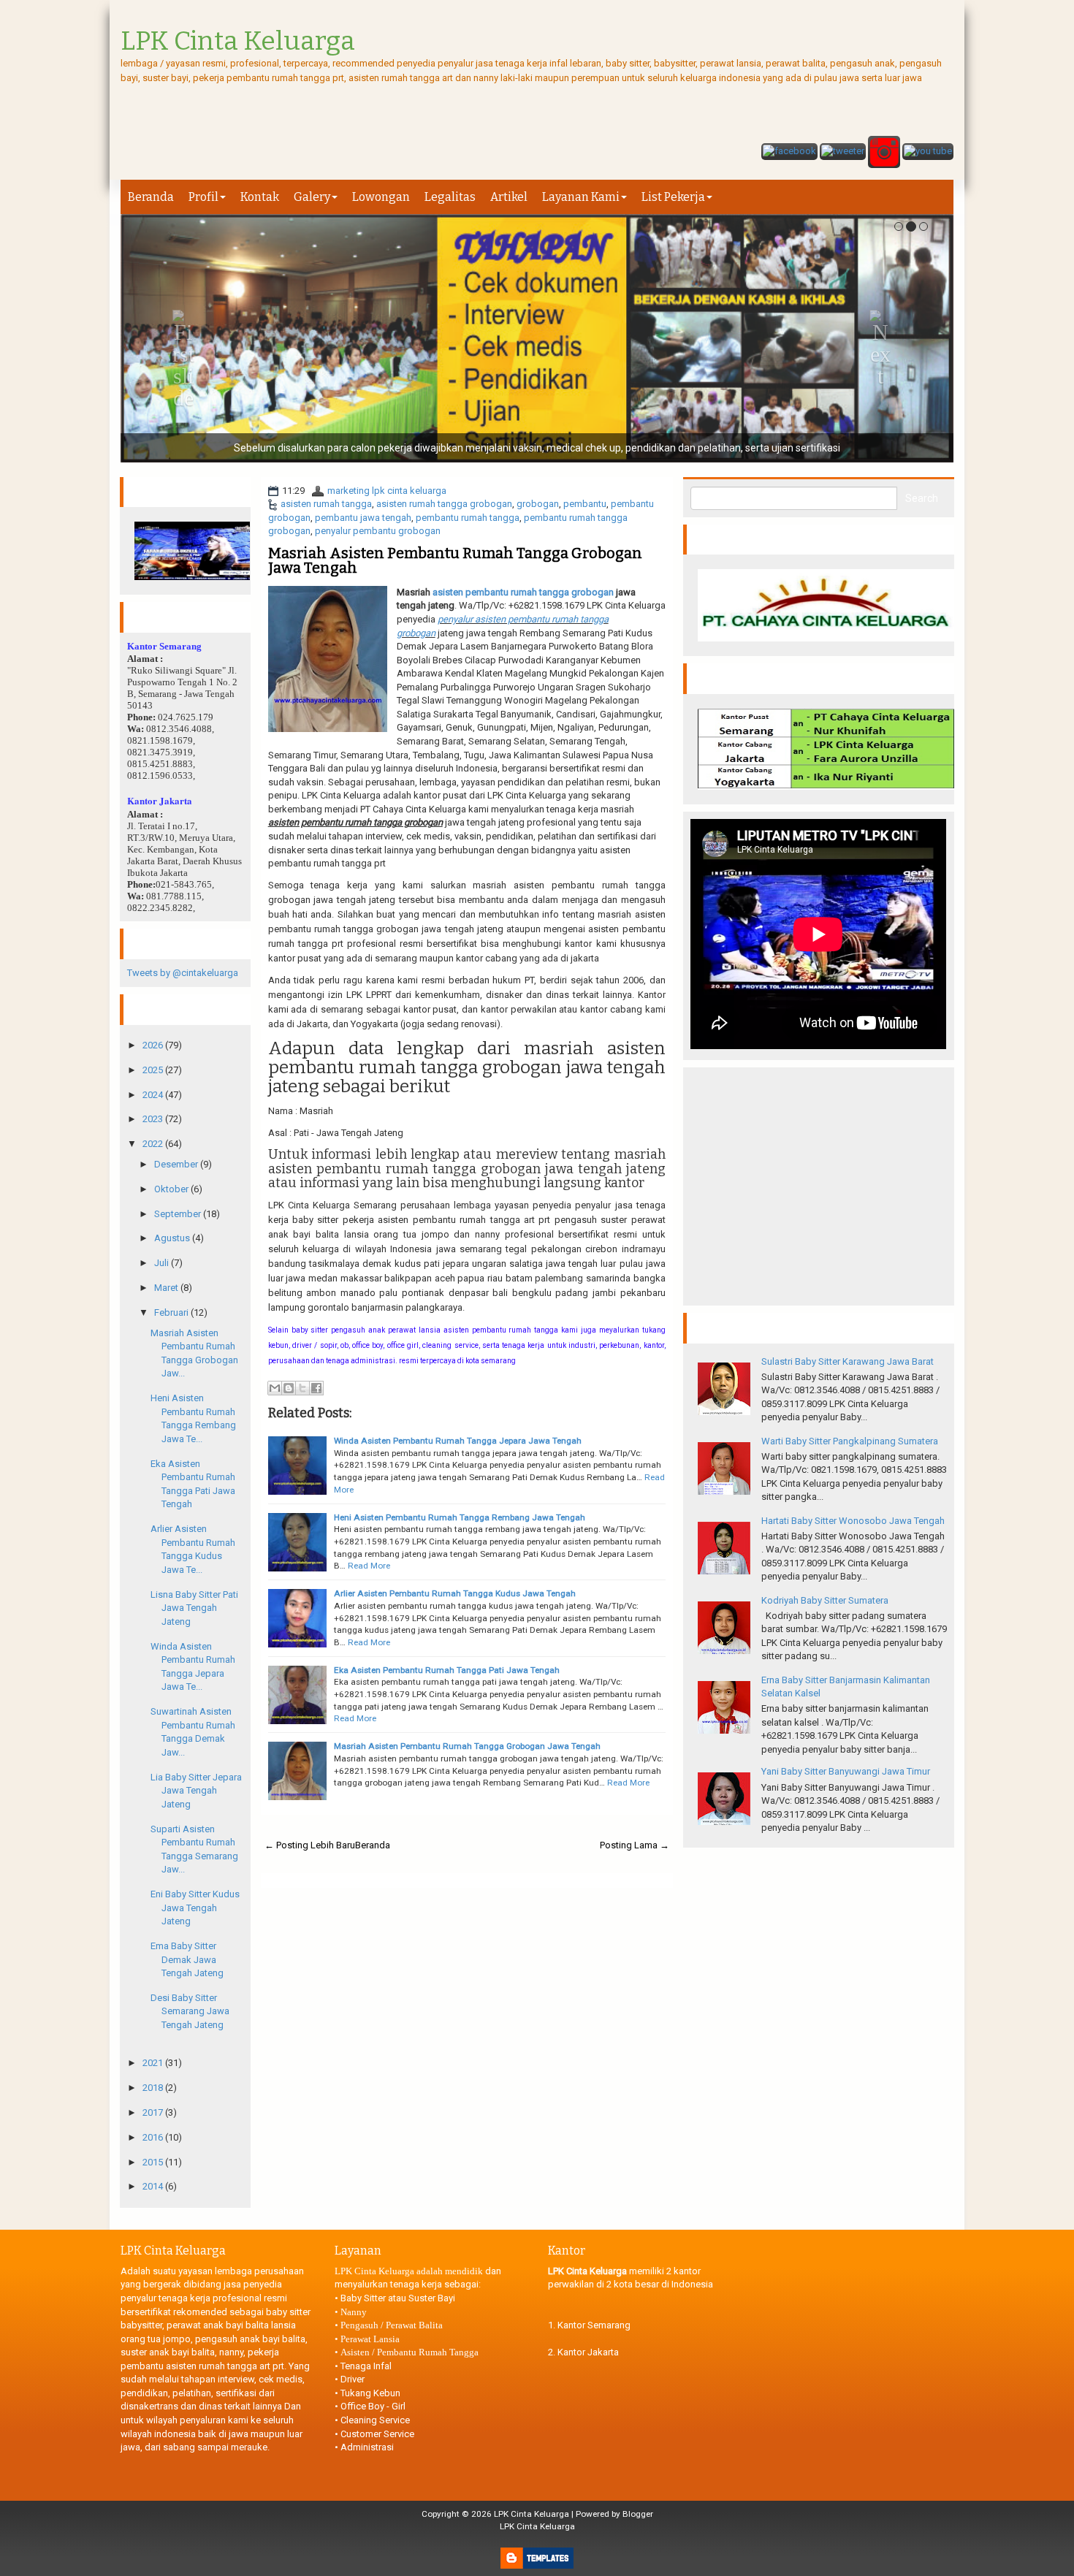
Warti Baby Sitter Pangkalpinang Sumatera (850, 1441)
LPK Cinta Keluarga (532, 2514)
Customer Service (377, 2434)
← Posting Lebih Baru (310, 1845)
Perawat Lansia (370, 2339)
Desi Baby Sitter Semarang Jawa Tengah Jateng (190, 2011)
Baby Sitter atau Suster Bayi (398, 2298)
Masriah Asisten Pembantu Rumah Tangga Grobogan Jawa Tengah (455, 560)
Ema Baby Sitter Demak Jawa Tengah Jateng (187, 1959)
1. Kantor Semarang (589, 2325)
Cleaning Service (375, 2420)
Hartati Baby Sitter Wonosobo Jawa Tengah (853, 1521)
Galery (312, 197)
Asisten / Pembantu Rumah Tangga (410, 2352)
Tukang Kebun (370, 2393)
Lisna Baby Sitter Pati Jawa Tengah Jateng (194, 1608)
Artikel (509, 197)
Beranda (151, 197)
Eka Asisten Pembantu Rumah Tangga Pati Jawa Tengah (447, 1670)
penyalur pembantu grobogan (378, 531)
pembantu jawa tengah (363, 518)
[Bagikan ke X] (302, 1388)
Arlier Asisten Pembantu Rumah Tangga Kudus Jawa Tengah (455, 1593)
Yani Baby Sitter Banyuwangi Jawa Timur (846, 1771)
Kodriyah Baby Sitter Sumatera (825, 1600)
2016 (154, 2137)
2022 (154, 1144)
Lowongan (381, 197)
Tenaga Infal (366, 2366)
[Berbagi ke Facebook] (316, 1388)
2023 (154, 1119)
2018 (154, 2088)
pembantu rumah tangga (468, 518)
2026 (154, 1045)
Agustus (173, 1238)
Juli (163, 1263)
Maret (167, 1288)
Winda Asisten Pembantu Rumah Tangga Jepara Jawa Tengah (458, 1441)
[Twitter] (843, 153)
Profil (203, 197)
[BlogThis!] (289, 1388)
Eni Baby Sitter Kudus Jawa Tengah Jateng (195, 1908)
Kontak (260, 197)
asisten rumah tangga (326, 504)
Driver (353, 2379)
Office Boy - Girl (373, 2406)
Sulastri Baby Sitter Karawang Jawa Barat (848, 1361)
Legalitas (450, 197)
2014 (154, 2186)
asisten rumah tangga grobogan (444, 504)
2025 (154, 1070)
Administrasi (367, 2447)
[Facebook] (789, 153)
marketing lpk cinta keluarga (387, 491)
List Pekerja (673, 197)
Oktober (172, 1189)
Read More (369, 1566)
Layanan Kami (581, 197)
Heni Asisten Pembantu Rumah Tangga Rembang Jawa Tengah (460, 1517)
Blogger (638, 2514)
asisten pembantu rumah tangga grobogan (523, 592)
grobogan (538, 504)
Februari (172, 1312)
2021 (154, 2063)
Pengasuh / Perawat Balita (392, 2325)
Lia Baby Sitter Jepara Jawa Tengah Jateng (196, 1791)
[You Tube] (928, 153)
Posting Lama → (635, 1845)
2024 (154, 1095)
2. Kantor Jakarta (583, 2352)
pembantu (585, 504)
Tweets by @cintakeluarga (183, 973)
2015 (154, 2162)
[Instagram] (884, 153)
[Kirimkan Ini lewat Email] (275, 1388)
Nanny (354, 2312)
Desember (177, 1164)
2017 (154, 2112)
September (179, 1214)
